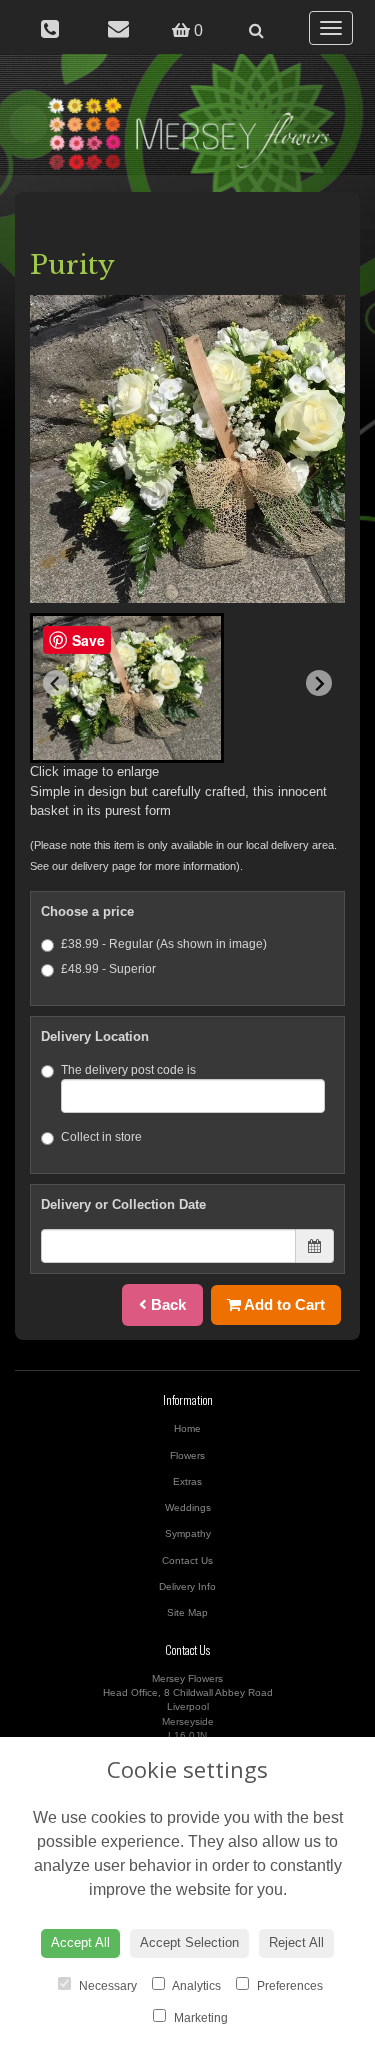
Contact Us (187, 1560)
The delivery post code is (128, 1070)
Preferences (288, 1986)
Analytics (195, 1986)
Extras (187, 1481)
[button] (127, 688)
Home (187, 1428)
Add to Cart (283, 1304)
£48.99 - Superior (108, 969)
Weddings (188, 1507)
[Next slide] (319, 683)
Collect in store (101, 1137)
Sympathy (188, 1533)
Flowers (187, 1455)
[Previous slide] (56, 683)
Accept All (80, 1942)
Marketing (199, 2018)
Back (166, 1304)
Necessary (106, 1986)
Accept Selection (189, 1942)
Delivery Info (187, 1586)
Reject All (296, 1942)
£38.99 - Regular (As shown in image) (164, 944)
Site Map (187, 1612)
